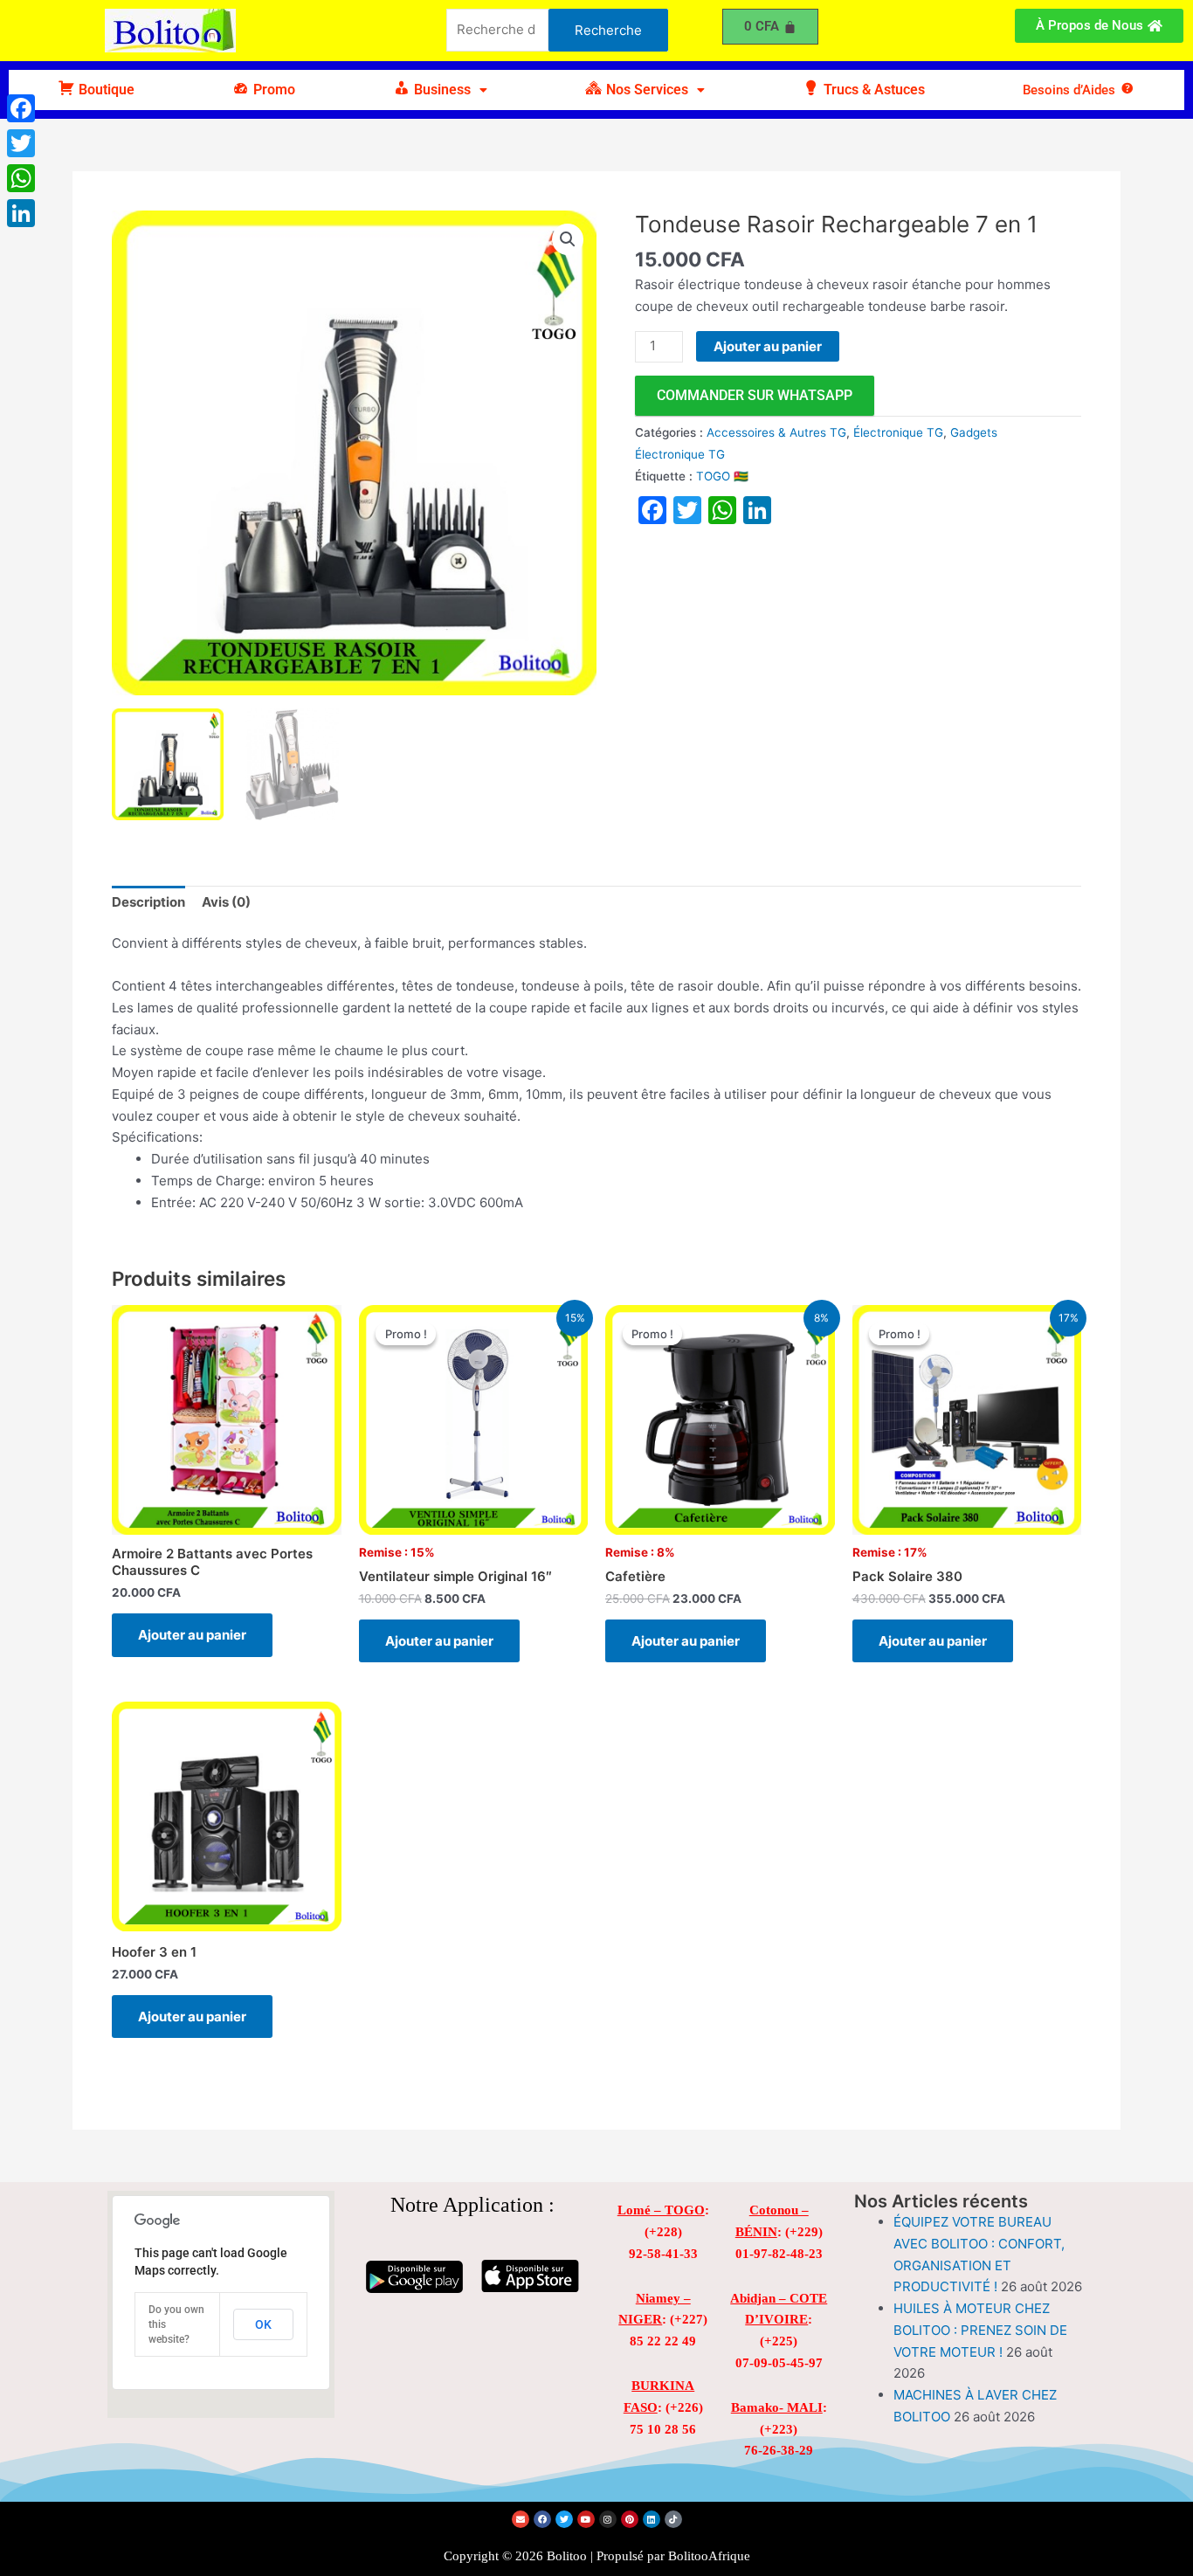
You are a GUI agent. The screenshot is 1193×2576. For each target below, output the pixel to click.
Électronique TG (898, 432)
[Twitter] (21, 143)
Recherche (608, 30)
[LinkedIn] (21, 213)
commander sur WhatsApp (755, 395)
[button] (440, 90)
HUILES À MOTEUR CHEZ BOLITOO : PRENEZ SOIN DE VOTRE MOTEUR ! (980, 2330)
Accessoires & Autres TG (776, 432)
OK (263, 2324)
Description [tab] (148, 902)
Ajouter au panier (768, 346)
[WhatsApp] (21, 178)
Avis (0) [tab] (226, 902)
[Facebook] (21, 108)
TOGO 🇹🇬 (722, 476)
